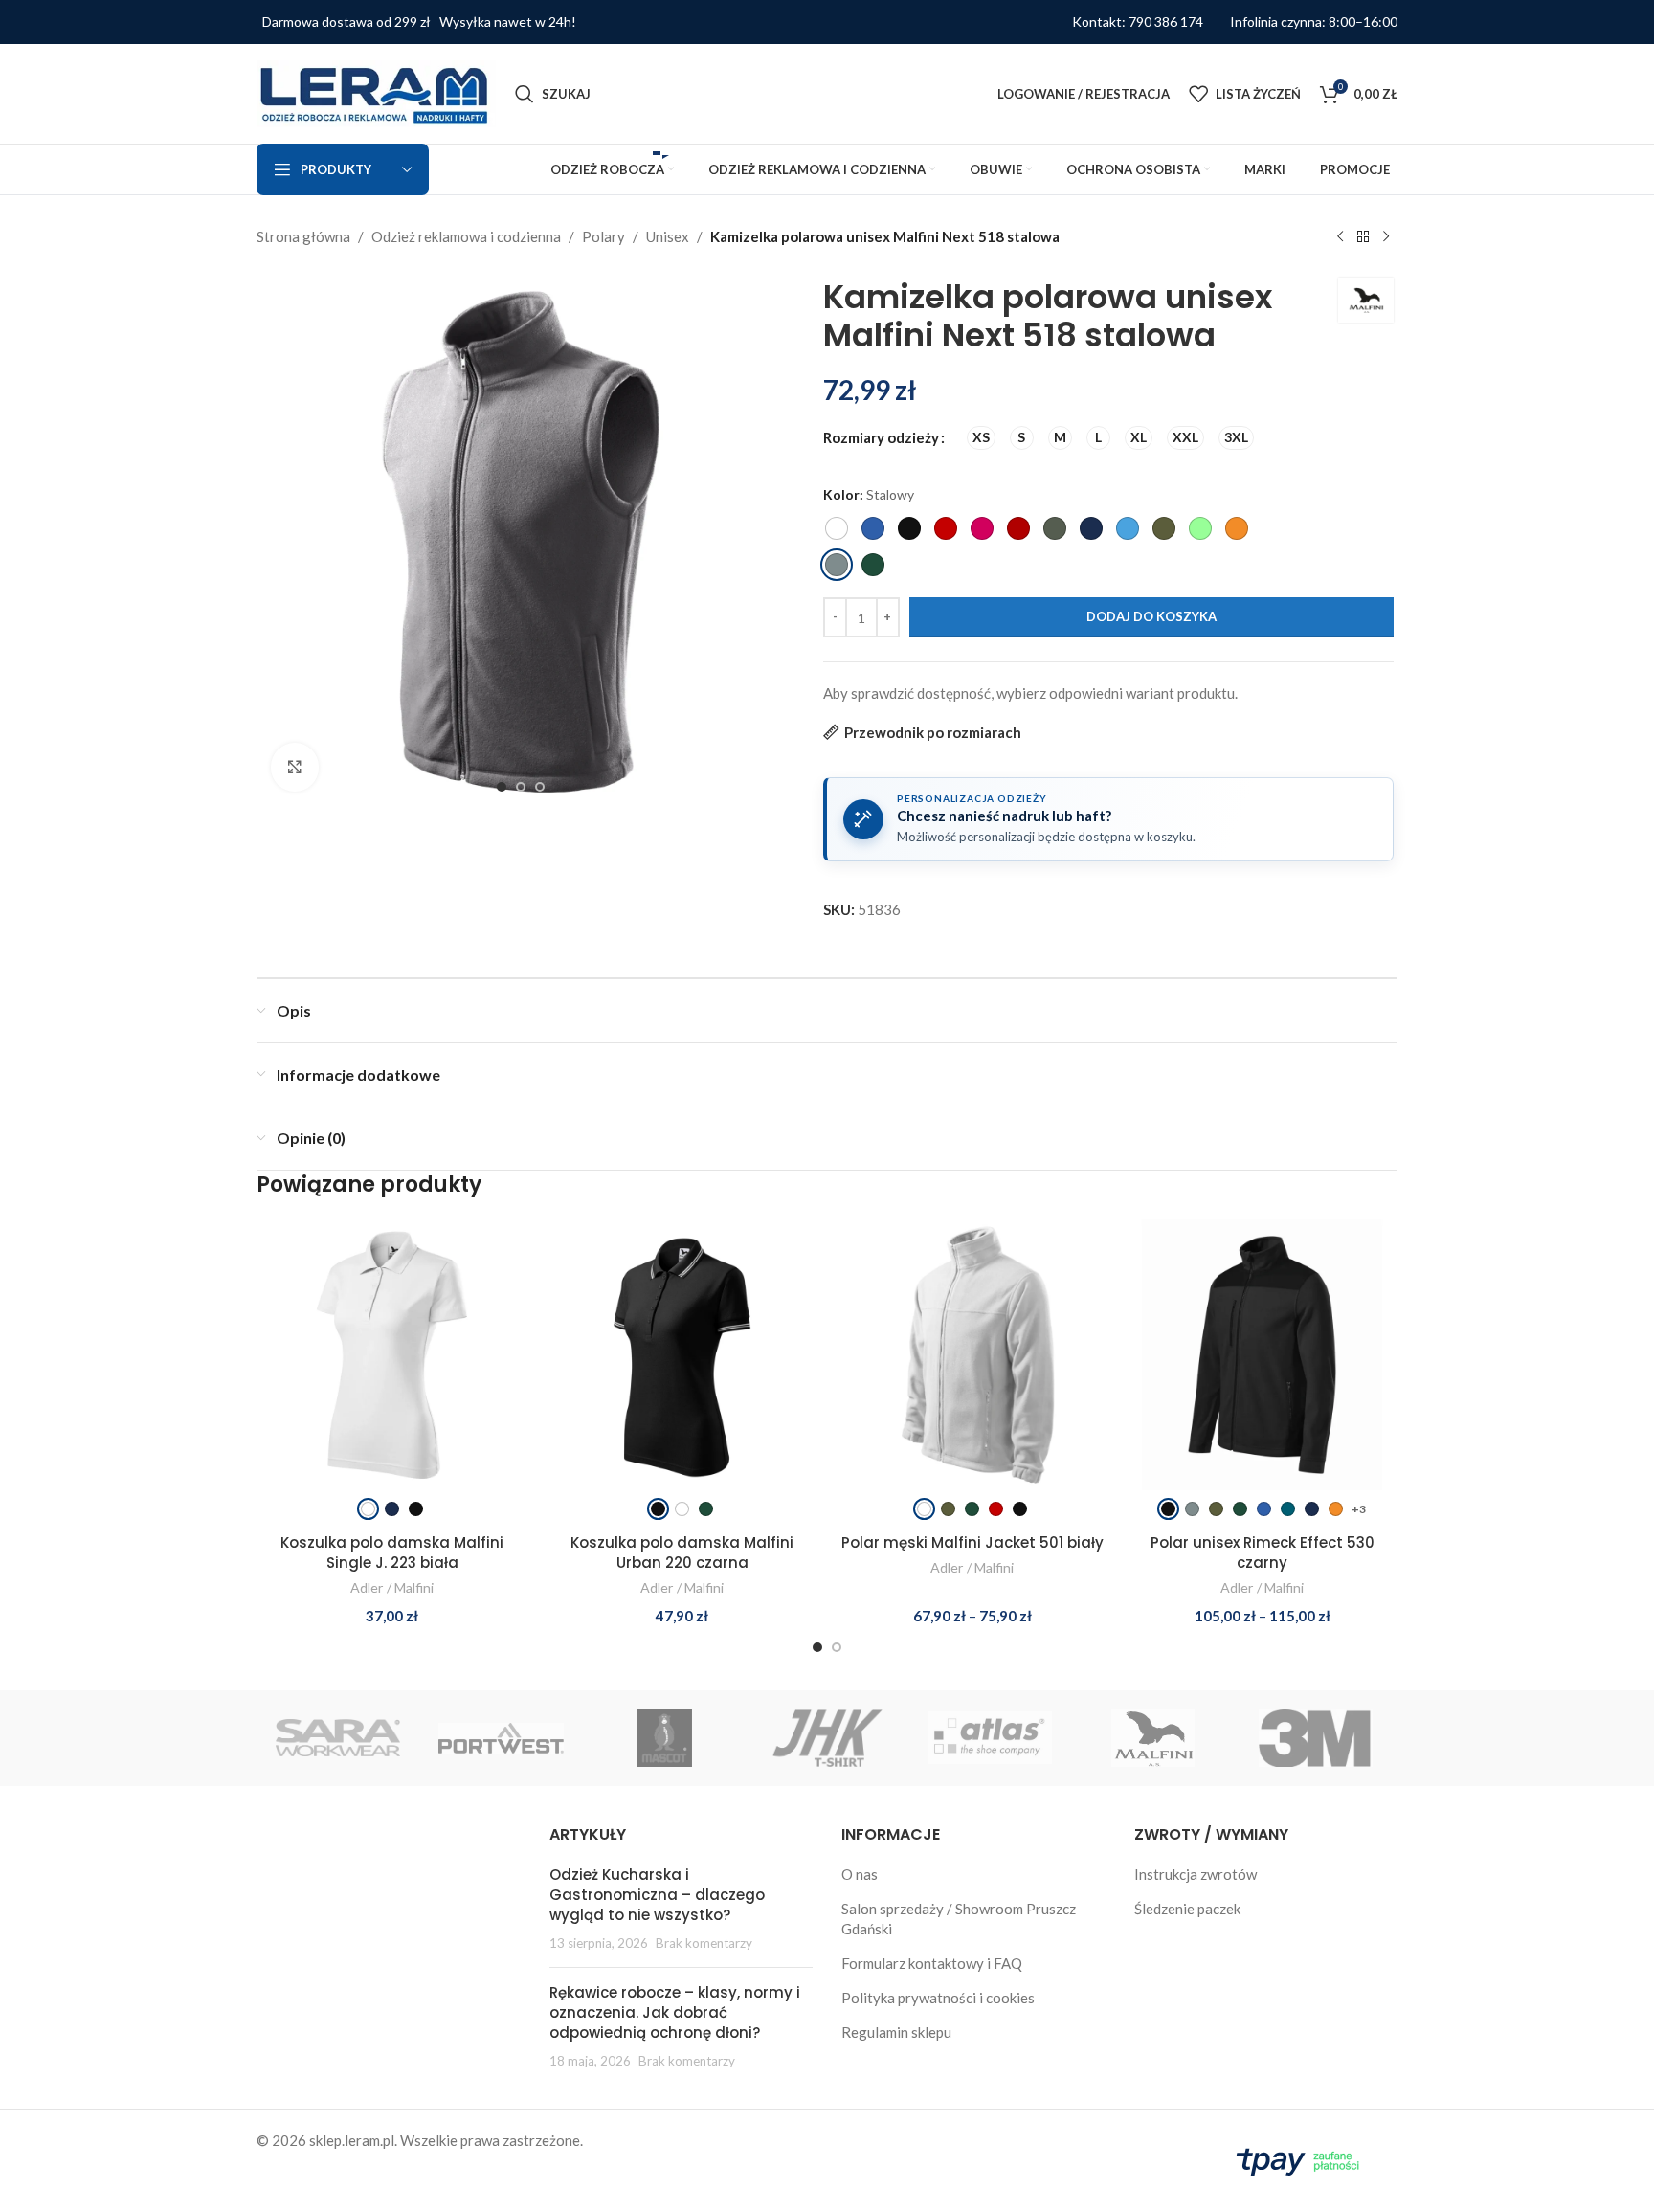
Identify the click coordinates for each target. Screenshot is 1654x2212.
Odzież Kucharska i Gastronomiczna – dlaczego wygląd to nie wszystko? (657, 1895)
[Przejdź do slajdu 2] (837, 1647)
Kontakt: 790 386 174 (1138, 22)
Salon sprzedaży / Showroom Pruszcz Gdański (959, 1919)
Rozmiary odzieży (881, 437)
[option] (502, 787)
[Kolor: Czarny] (909, 528)
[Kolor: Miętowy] (1200, 528)
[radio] (981, 438)
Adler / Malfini (392, 1587)
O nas (860, 1874)
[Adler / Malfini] (1152, 1738)
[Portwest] (501, 1738)
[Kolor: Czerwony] (946, 528)
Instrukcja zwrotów (1196, 1874)
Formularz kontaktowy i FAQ (932, 1963)
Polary (603, 236)
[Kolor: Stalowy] (837, 565)
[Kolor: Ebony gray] (1055, 528)
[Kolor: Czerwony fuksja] (982, 528)
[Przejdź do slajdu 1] (817, 1647)
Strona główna (303, 236)
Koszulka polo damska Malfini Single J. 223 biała (392, 1553)
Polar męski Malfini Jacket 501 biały (972, 1542)
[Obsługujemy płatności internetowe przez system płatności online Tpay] (1302, 2158)
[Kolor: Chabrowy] (873, 528)
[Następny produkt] (1386, 237)
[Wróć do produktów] (1363, 237)
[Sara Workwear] (338, 1738)
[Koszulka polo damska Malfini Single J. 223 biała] (392, 1369)
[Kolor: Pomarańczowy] (1237, 528)
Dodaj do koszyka (1151, 616)
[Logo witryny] (376, 92)
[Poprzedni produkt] (1340, 237)
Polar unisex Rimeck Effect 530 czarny (1263, 1553)
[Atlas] (990, 1738)
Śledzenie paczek (1187, 1909)
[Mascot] (664, 1738)
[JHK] (827, 1738)
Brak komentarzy (704, 1943)
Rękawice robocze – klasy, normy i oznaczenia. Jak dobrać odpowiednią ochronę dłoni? (675, 2012)
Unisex (668, 236)
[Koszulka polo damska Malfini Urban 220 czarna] (682, 1369)
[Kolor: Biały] (837, 528)
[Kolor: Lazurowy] (1128, 528)
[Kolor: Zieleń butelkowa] (873, 565)
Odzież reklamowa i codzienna (466, 236)
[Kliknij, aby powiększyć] (295, 767)
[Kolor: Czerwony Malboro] (1018, 528)
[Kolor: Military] (1164, 528)
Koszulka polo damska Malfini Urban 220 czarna (682, 1553)
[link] (368, 1509)
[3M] (1316, 1738)
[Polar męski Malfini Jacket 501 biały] (972, 1369)
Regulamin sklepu (896, 2032)
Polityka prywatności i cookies (938, 1998)
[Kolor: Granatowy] (1091, 528)
